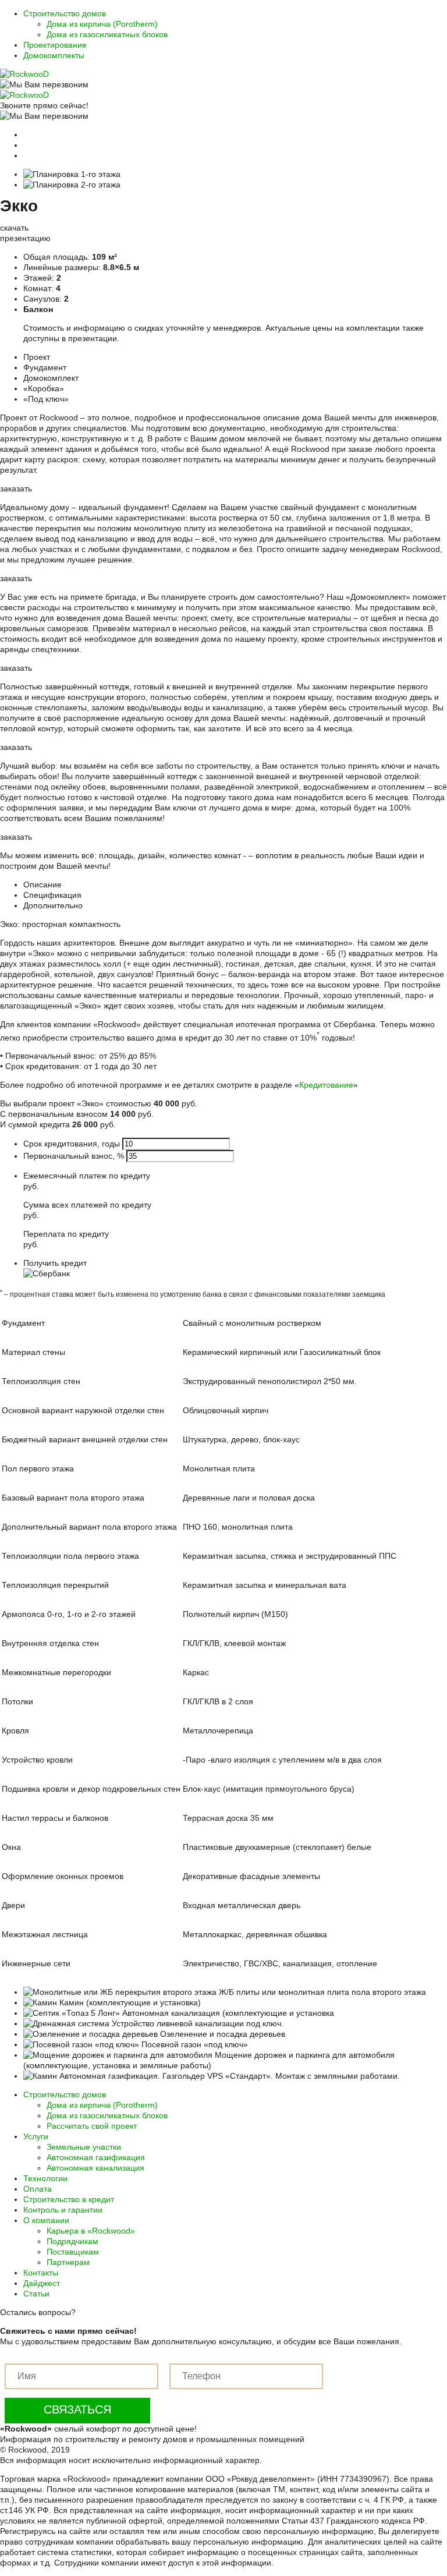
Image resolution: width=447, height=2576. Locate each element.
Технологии (45, 2178)
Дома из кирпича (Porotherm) (102, 24)
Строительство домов (65, 13)
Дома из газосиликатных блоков (107, 34)
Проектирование (55, 45)
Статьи (36, 2294)
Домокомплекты (54, 55)
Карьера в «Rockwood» (91, 2231)
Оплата (38, 2189)
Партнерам (68, 2262)
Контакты (41, 2273)
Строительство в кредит (69, 2199)
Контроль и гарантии (63, 2210)
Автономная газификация (96, 2157)
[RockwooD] (24, 74)
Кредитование (326, 1085)
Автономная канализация (95, 2168)
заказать (16, 489)
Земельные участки (84, 2147)
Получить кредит (55, 1263)
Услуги (36, 2136)
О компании (46, 2220)
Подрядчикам (72, 2241)
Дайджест (42, 2283)
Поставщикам (73, 2252)
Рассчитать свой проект (92, 2126)
